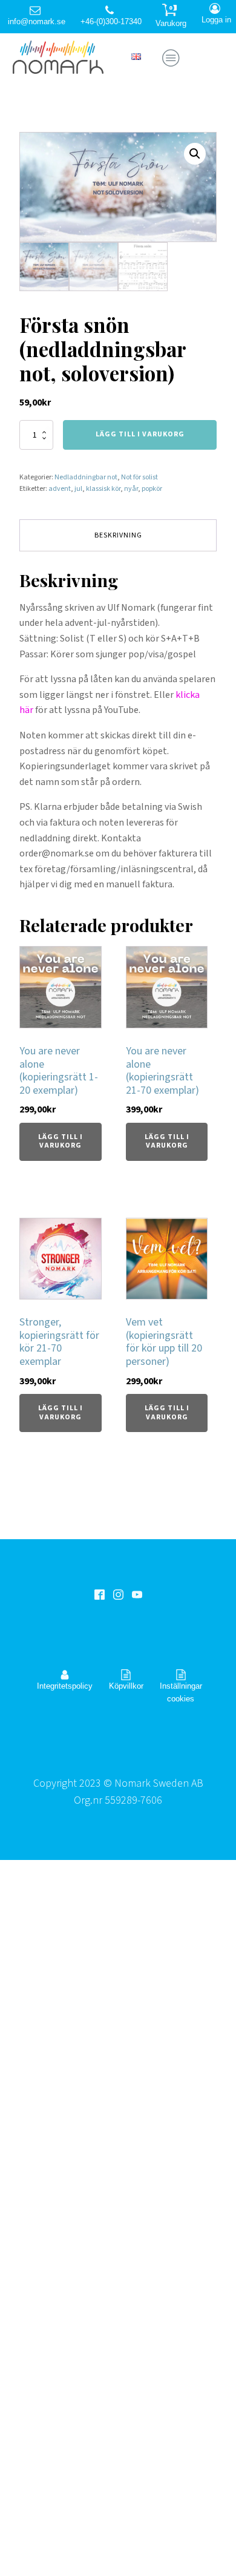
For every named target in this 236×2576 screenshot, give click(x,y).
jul (78, 489)
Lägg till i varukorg (140, 434)
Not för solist (139, 477)
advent (60, 489)
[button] (195, 154)
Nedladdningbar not (86, 477)
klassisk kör (103, 489)
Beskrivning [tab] (118, 535)
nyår (131, 489)
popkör (152, 489)
